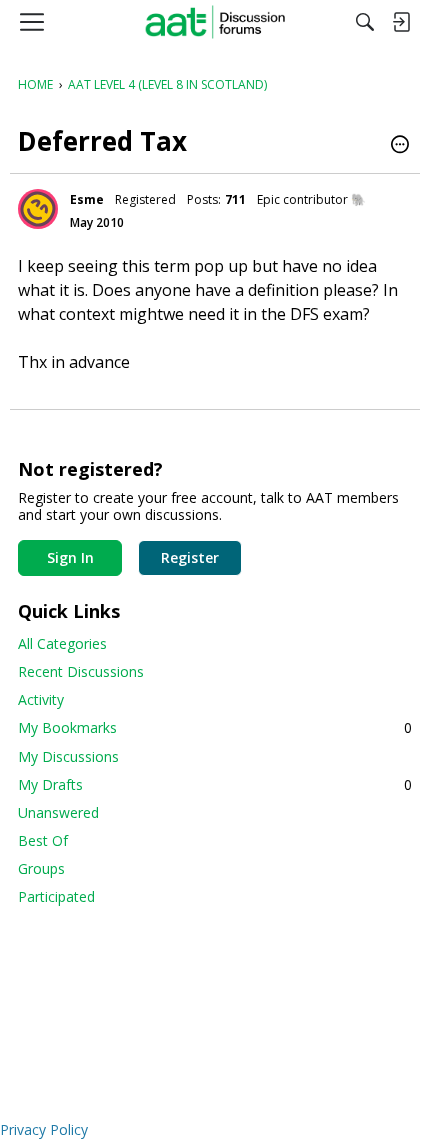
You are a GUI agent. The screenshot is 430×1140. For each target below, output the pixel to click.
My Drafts (215, 784)
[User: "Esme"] (38, 209)
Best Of (43, 840)
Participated (56, 896)
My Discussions (68, 756)
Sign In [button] (70, 557)
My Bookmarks (215, 727)
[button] (400, 146)
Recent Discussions (81, 671)
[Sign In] (401, 22)
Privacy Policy (44, 1129)
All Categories (62, 643)
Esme (87, 199)
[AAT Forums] (215, 22)
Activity (41, 699)
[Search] (365, 22)
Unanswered (58, 812)
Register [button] (190, 557)
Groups (41, 868)
